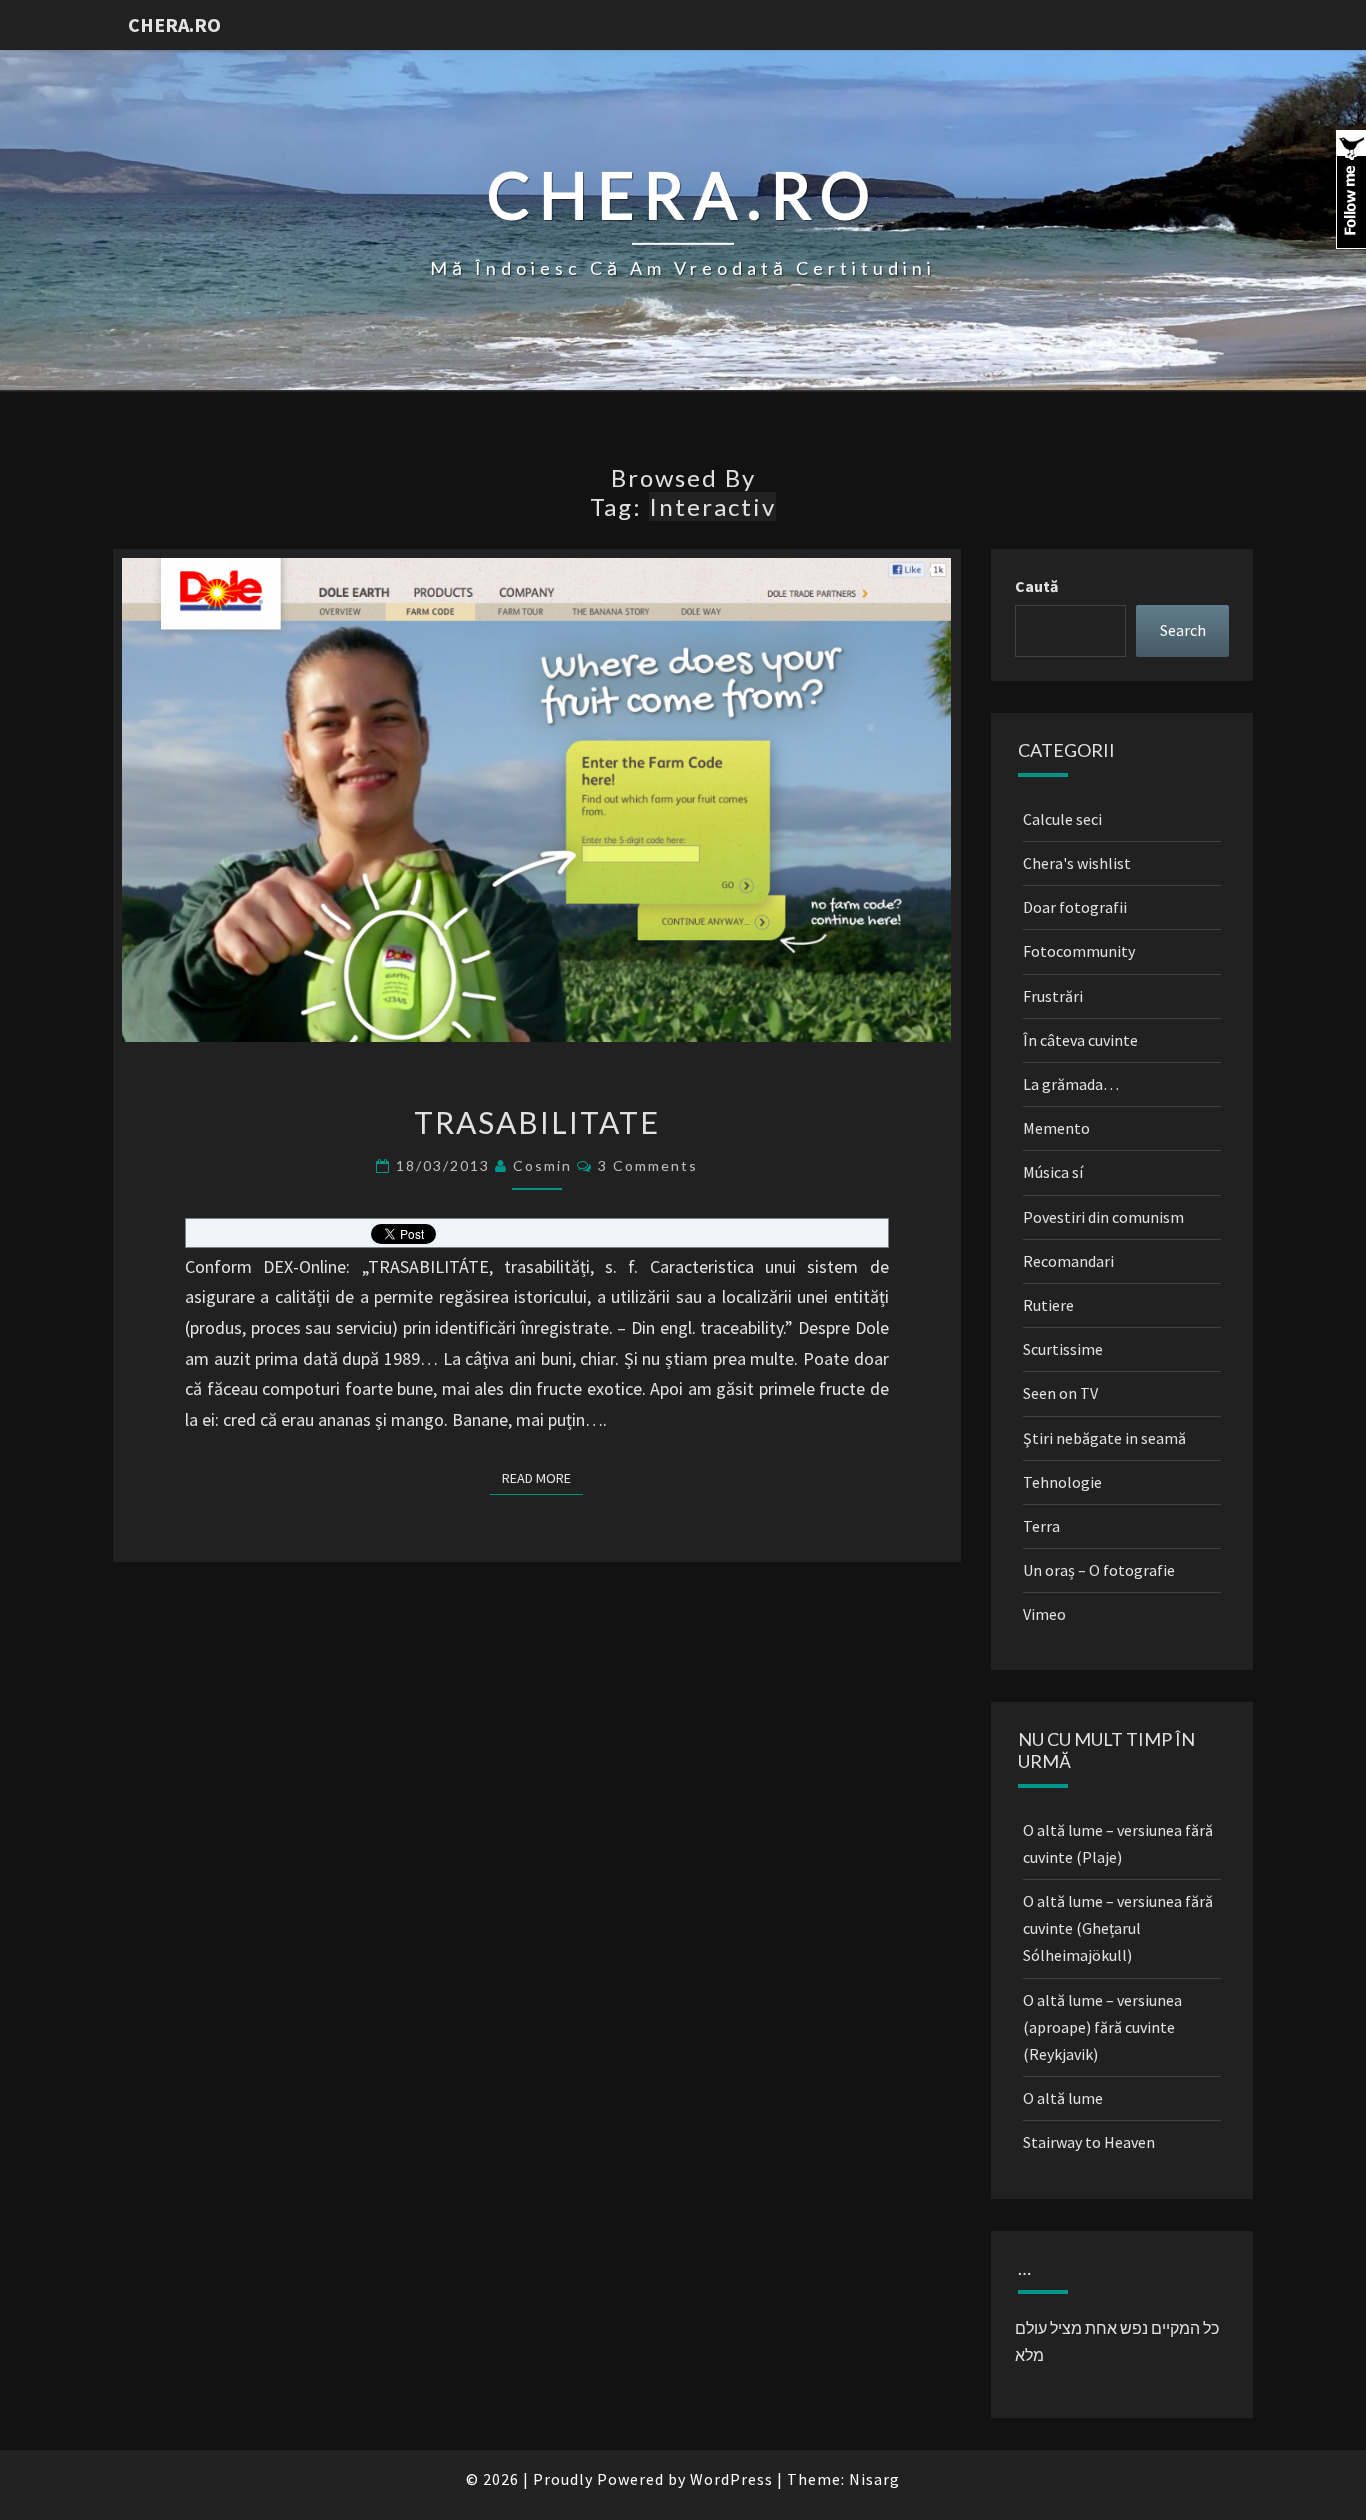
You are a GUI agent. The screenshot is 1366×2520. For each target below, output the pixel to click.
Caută (1036, 586)
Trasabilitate (537, 1122)
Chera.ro (174, 24)
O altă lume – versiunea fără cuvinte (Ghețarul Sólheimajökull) (1118, 1928)
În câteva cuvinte (1080, 1040)
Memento (1056, 1128)
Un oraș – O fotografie (1099, 1570)
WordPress (731, 2479)
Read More (542, 1477)
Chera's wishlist (1077, 863)
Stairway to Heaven (1089, 2142)
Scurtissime (1063, 1349)
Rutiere (1048, 1305)
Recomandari (1068, 1261)
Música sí (1053, 1172)
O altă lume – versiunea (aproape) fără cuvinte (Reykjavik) (1102, 2027)
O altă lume (1063, 2098)
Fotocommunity (1079, 951)
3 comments (648, 1165)
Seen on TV (1060, 1393)
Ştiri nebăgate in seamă (1104, 1438)
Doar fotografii (1075, 907)
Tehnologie (1062, 1482)
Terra (1041, 1526)
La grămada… (1071, 1084)
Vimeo (1044, 1614)
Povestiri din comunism (1103, 1217)
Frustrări (1053, 996)
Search (1183, 630)
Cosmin (542, 1165)
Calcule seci (1062, 819)
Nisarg (874, 2479)
